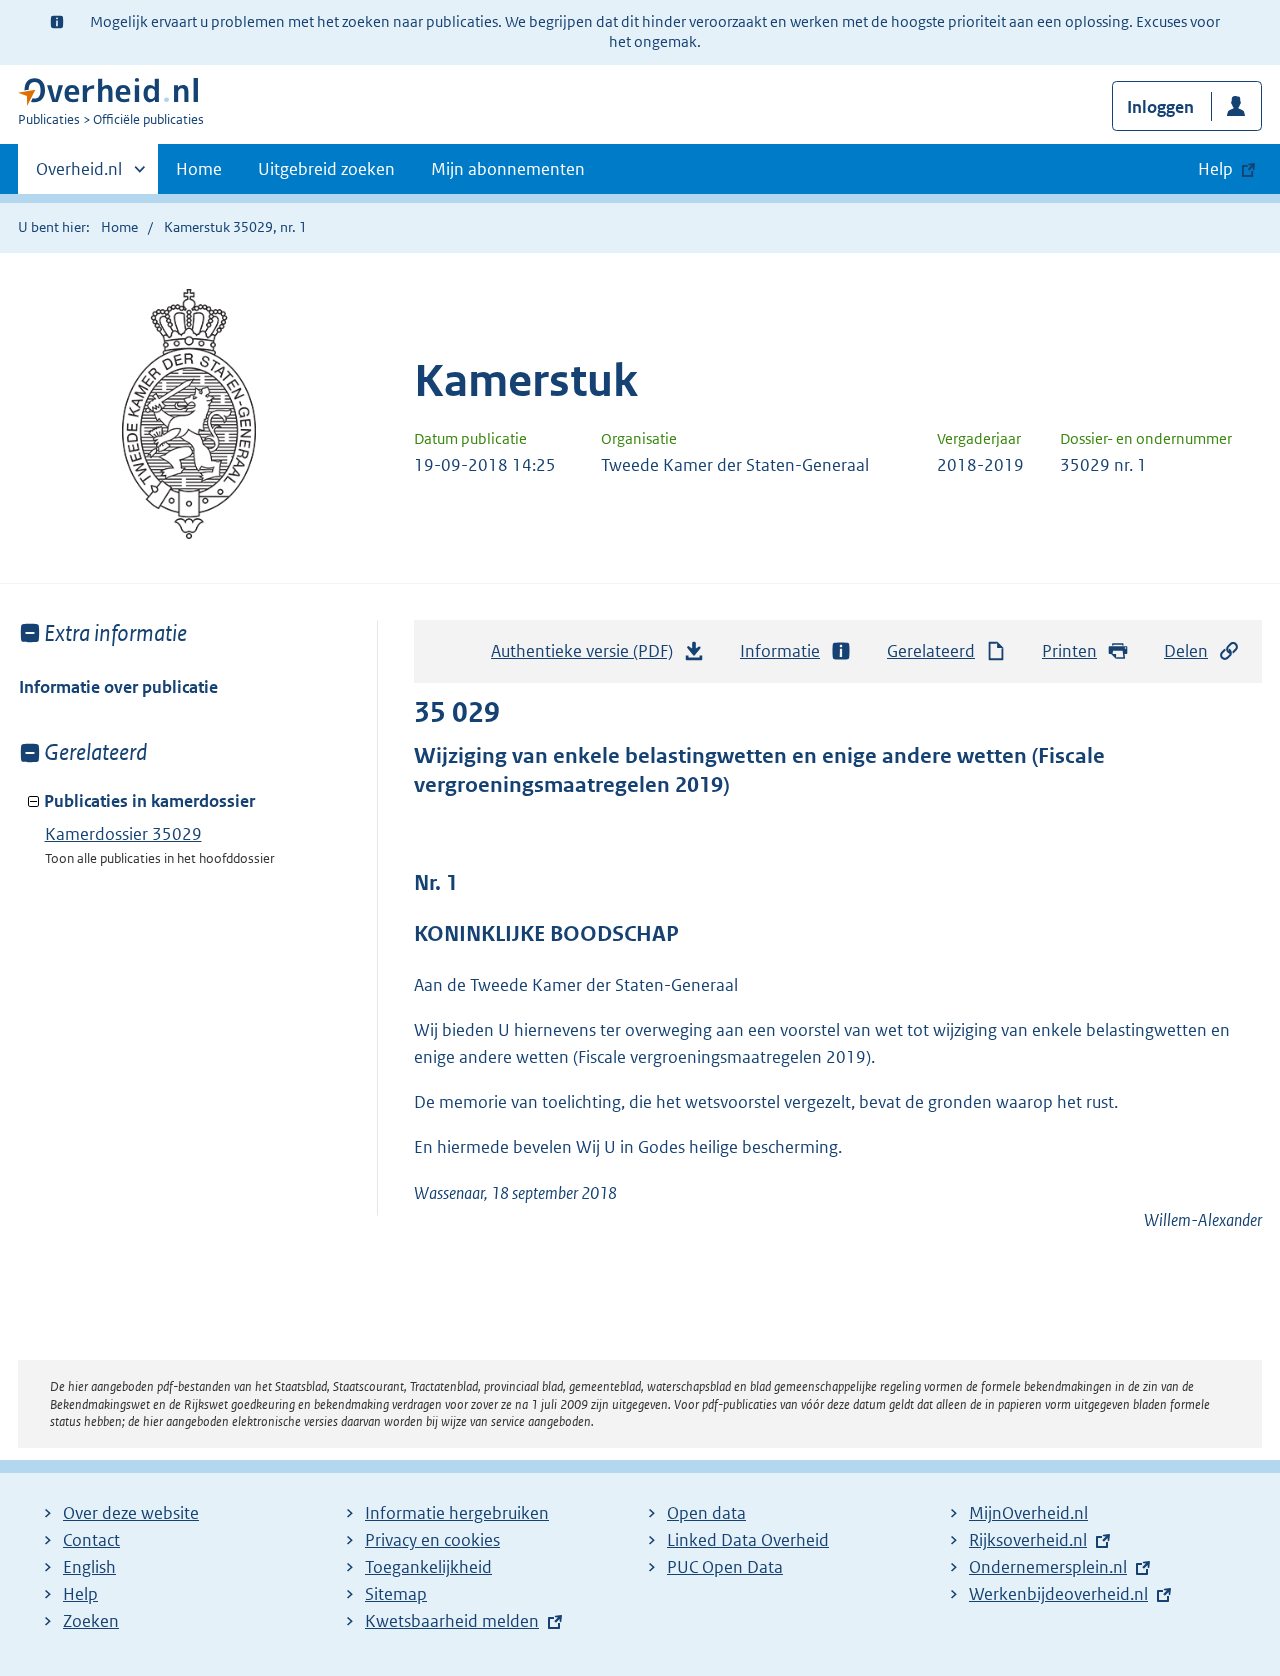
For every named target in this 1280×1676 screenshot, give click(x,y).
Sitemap (396, 1594)
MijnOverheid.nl (1028, 1513)
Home (199, 169)
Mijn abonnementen (508, 169)
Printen (1069, 651)
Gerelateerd (931, 651)
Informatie (780, 651)
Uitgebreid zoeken (326, 169)
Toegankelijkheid (428, 1567)
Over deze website (131, 1513)
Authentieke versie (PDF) (587, 657)
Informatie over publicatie (118, 687)
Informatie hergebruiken (457, 1513)
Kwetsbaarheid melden (452, 1621)
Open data (706, 1513)
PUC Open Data (725, 1567)
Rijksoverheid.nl (1028, 1540)
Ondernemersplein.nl (1048, 1567)
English (89, 1567)
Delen (1186, 651)
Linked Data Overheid (748, 1540)
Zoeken (91, 1621)
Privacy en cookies (432, 1540)
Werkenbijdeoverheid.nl (1058, 1594)
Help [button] (1215, 169)
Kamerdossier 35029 (123, 834)
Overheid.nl (79, 176)
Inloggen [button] (1160, 107)
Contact (91, 1540)
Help (80, 1594)
